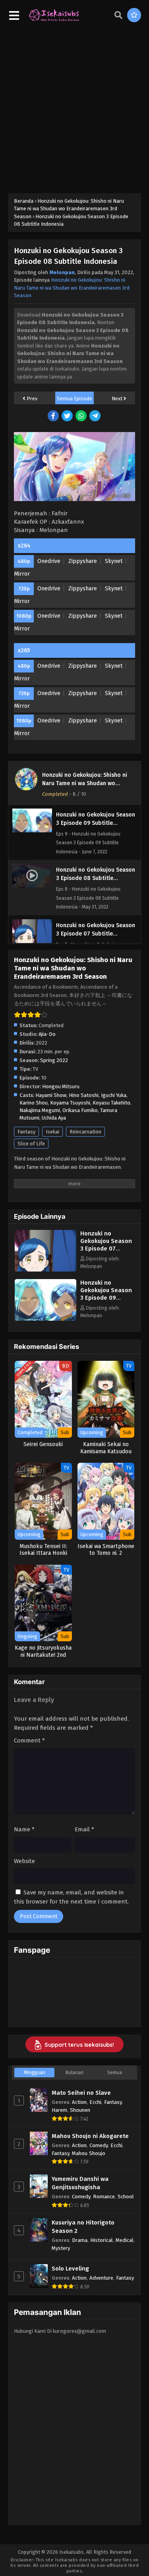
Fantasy (26, 1132)
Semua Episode (74, 399)
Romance (104, 2197)
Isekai (52, 1132)
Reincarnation (85, 1132)
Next (118, 399)
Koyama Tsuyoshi (70, 1103)
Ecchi (95, 2102)
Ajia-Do (47, 1034)
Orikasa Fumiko (80, 1110)
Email (84, 1829)
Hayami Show (51, 1095)
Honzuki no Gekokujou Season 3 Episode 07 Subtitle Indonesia (106, 1245)
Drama (80, 2240)
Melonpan (62, 272)
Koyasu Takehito (111, 1103)
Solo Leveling (70, 2269)
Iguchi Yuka (114, 1095)
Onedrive (49, 561)
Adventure (101, 2278)
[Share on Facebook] (54, 416)
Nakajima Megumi (40, 1110)
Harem (59, 2110)
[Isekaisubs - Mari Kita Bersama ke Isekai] (54, 20)
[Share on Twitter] (68, 416)
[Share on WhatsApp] (82, 416)
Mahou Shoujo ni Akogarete (90, 2136)
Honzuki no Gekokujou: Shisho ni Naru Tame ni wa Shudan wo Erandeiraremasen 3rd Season (72, 288)
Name (24, 1829)
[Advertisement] (74, 107)
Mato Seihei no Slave (81, 2093)
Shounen (80, 2110)
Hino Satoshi (84, 1095)
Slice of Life (31, 1144)
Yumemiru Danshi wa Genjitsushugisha (80, 2183)
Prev (31, 399)
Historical (102, 2240)
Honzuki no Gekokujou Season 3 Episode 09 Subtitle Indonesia (106, 1294)
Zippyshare (83, 561)
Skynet (114, 561)
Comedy (99, 2145)
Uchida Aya (54, 1118)
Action (79, 2102)
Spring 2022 (54, 1060)
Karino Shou (34, 1103)
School (126, 2197)
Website (24, 1861)
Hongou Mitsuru (61, 1086)
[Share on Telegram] (96, 416)
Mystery (61, 2248)
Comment (29, 1740)
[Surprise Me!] (134, 15)
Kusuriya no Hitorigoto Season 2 (83, 2227)
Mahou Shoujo (89, 2153)
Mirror (22, 574)
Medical (125, 2240)
